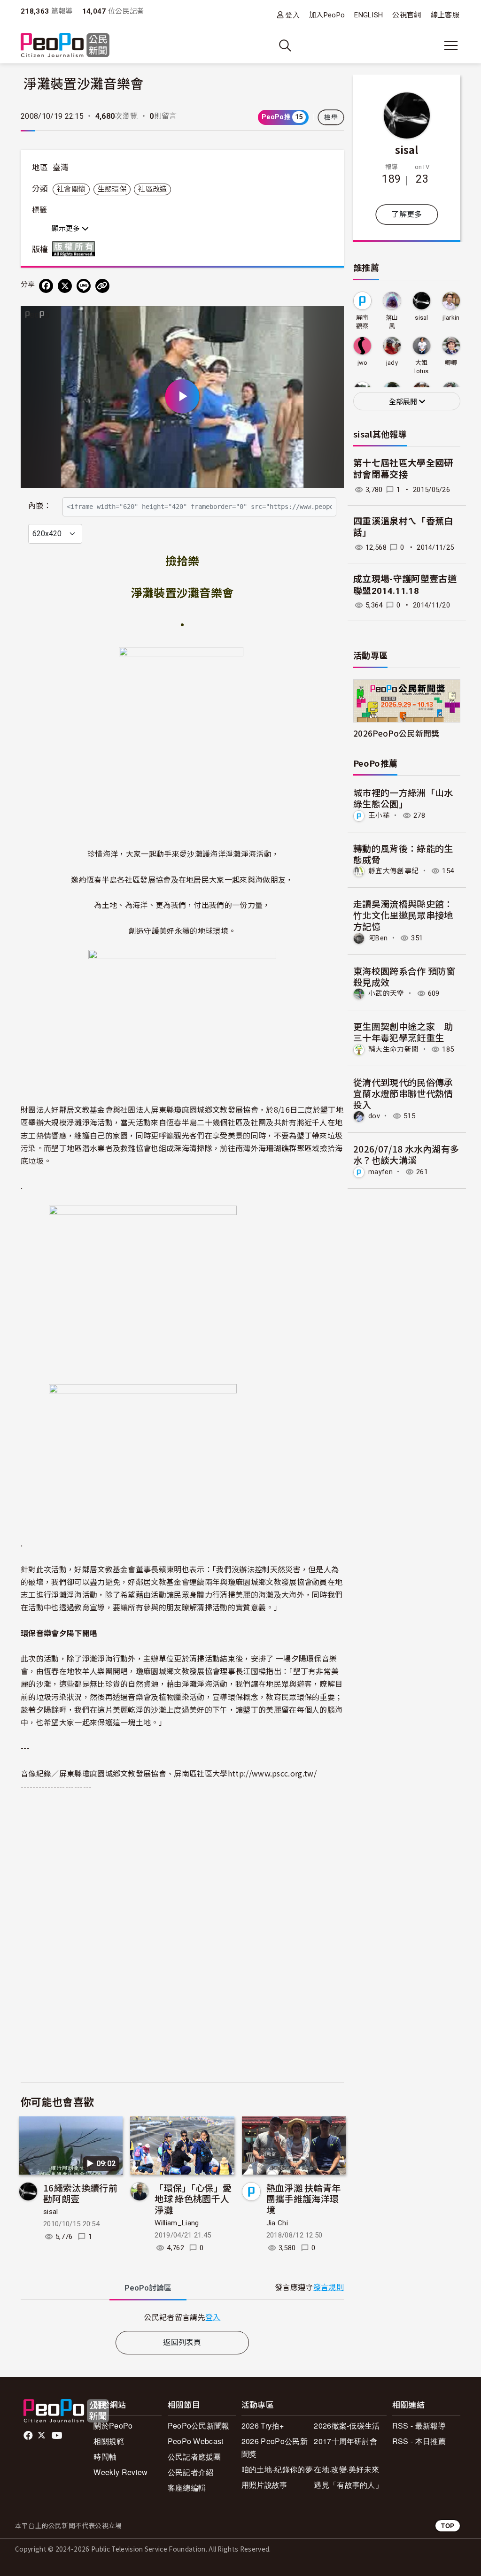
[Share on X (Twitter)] (65, 286)
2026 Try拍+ (263, 2426)
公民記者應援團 (194, 2457)
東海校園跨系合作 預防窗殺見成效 (404, 976)
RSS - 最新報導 (419, 2426)
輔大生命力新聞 (393, 1049)
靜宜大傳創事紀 (393, 871)
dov (374, 1116)
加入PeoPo (327, 15)
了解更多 (407, 214)
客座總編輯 (187, 2488)
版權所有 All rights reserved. (76, 249)
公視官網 (407, 15)
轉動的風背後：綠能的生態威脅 (403, 854)
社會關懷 (71, 189)
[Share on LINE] (84, 286)
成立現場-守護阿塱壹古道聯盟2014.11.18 (405, 585)
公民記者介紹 (191, 2472)
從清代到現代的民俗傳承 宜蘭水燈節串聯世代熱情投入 (403, 1093)
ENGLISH (369, 15)
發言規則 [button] (329, 2288)
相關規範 (109, 2441)
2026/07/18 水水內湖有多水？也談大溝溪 (406, 1154)
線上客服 (445, 15)
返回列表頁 (182, 2342)
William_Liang (177, 2223)
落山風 (392, 322)
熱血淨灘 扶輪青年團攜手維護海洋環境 (304, 2199)
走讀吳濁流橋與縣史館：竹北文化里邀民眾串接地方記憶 (403, 915)
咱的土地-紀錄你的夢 (277, 2469)
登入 (292, 15)
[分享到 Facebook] (46, 286)
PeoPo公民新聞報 (199, 2426)
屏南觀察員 (362, 322)
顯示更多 (67, 229)
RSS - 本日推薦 (419, 2441)
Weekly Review (120, 2472)
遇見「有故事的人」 (348, 2485)
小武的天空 (386, 993)
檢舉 (331, 117)
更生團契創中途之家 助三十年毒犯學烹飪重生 (403, 1032)
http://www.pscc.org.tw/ (272, 1773)
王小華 (379, 815)
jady (392, 363)
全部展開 (404, 402)
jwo (363, 363)
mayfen (380, 1172)
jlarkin (451, 318)
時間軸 (105, 2457)
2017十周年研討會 (345, 2441)
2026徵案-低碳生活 (347, 2426)
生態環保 (112, 189)
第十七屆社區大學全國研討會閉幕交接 (403, 469)
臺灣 (61, 168)
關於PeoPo (113, 2426)
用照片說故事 (264, 2485)
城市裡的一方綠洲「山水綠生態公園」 (403, 798)
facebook (29, 2436)
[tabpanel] (182, 2317)
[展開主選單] (451, 46)
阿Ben (378, 938)
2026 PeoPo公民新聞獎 (275, 2447)
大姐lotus (422, 367)
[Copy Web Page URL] (102, 286)
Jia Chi (277, 2223)
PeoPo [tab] (148, 2288)
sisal (51, 2212)
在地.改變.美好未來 (346, 2469)
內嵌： (40, 506)
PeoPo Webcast (196, 2441)
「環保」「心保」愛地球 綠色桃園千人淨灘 (193, 2199)
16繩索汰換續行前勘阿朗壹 (80, 2193)
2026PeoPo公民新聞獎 (396, 733)
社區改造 (152, 189)
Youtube (58, 2436)
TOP (448, 2526)
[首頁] (65, 46)
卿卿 (451, 363)
